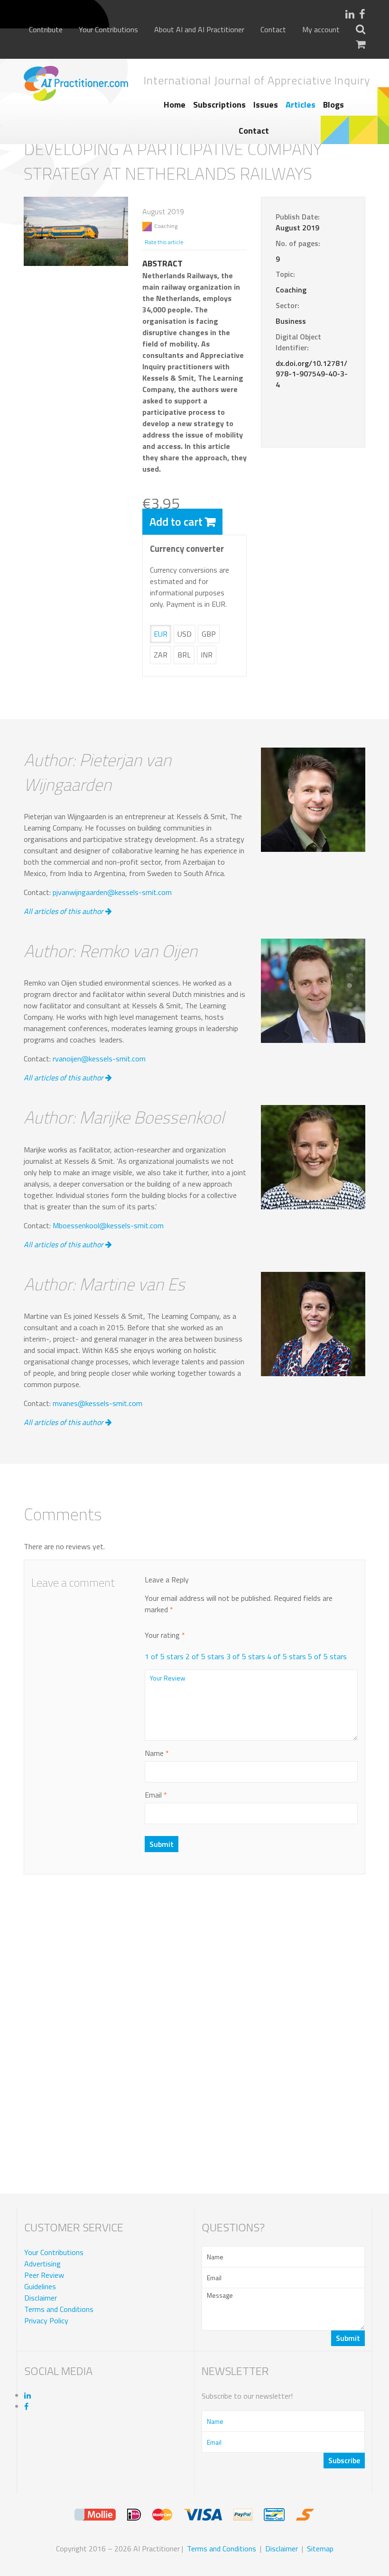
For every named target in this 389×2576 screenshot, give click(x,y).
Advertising (42, 2264)
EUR (161, 634)
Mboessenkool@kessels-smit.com (108, 1225)
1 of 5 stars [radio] (164, 1656)
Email (156, 1795)
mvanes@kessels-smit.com (97, 1403)
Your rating (165, 1635)
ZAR (161, 655)
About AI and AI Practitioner (199, 30)
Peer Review (44, 2275)
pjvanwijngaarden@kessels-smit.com (112, 892)
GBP (209, 634)
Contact (273, 30)
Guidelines (40, 2286)
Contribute (46, 30)
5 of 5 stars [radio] (327, 1656)
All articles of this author (65, 911)
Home (175, 105)
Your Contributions (108, 30)
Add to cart (176, 521)
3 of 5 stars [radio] (246, 1656)
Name (157, 1753)
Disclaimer (41, 2298)
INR (207, 655)
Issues (266, 105)
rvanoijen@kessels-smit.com (99, 1059)
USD (185, 634)
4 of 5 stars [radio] (287, 1656)
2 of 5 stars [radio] (205, 1656)
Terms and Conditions (59, 2309)
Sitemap (320, 2549)
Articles (301, 105)
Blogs (333, 105)
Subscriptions (219, 105)
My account (321, 30)
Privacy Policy (46, 2320)
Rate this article (164, 242)
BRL (184, 655)
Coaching (166, 226)
